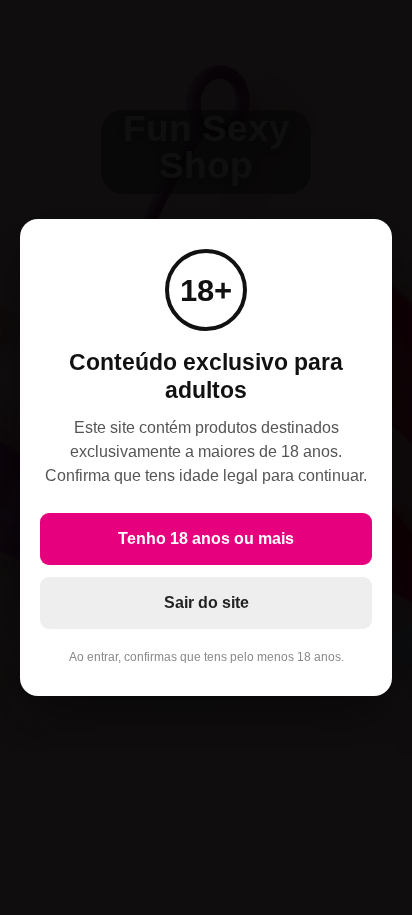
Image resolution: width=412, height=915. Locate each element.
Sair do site (206, 602)
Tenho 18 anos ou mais (206, 538)
